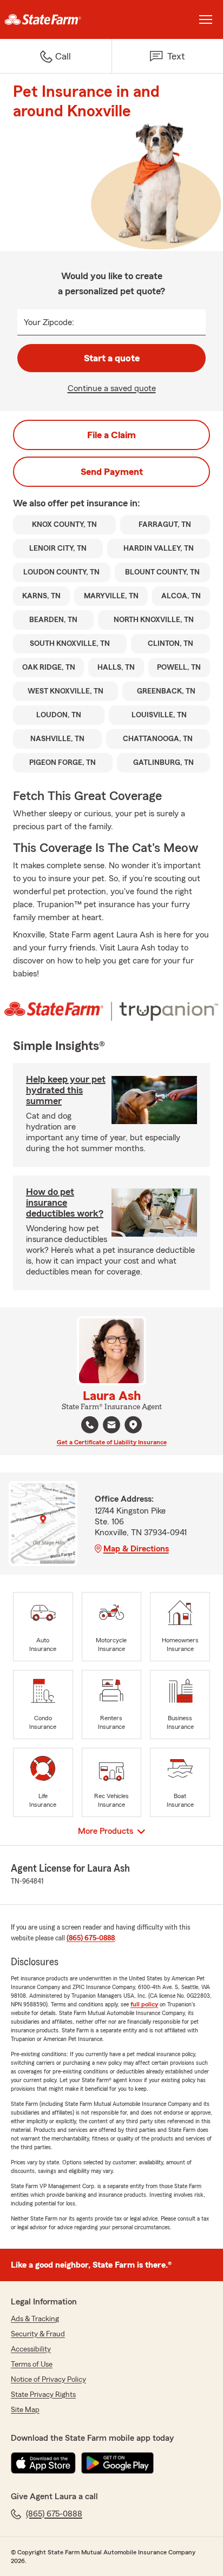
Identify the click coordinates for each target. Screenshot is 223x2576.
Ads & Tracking (35, 2319)
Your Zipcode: (49, 322)
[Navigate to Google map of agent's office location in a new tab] (133, 1425)
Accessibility (31, 2349)
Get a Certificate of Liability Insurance (112, 1442)
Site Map (25, 2410)
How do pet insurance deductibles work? (65, 1203)
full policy (144, 2004)
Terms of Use (32, 2364)
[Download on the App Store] (43, 2463)
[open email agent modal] (111, 1426)
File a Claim (111, 435)
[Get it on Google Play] (117, 2463)
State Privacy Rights (43, 2395)
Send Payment (112, 472)
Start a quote (112, 358)
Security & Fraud (38, 2334)
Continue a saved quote (112, 388)
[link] (56, 19)
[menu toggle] (206, 19)
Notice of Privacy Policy (48, 2380)
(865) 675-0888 (91, 1938)
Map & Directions (136, 1549)
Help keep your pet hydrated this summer (66, 1090)
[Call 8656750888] (90, 1425)
